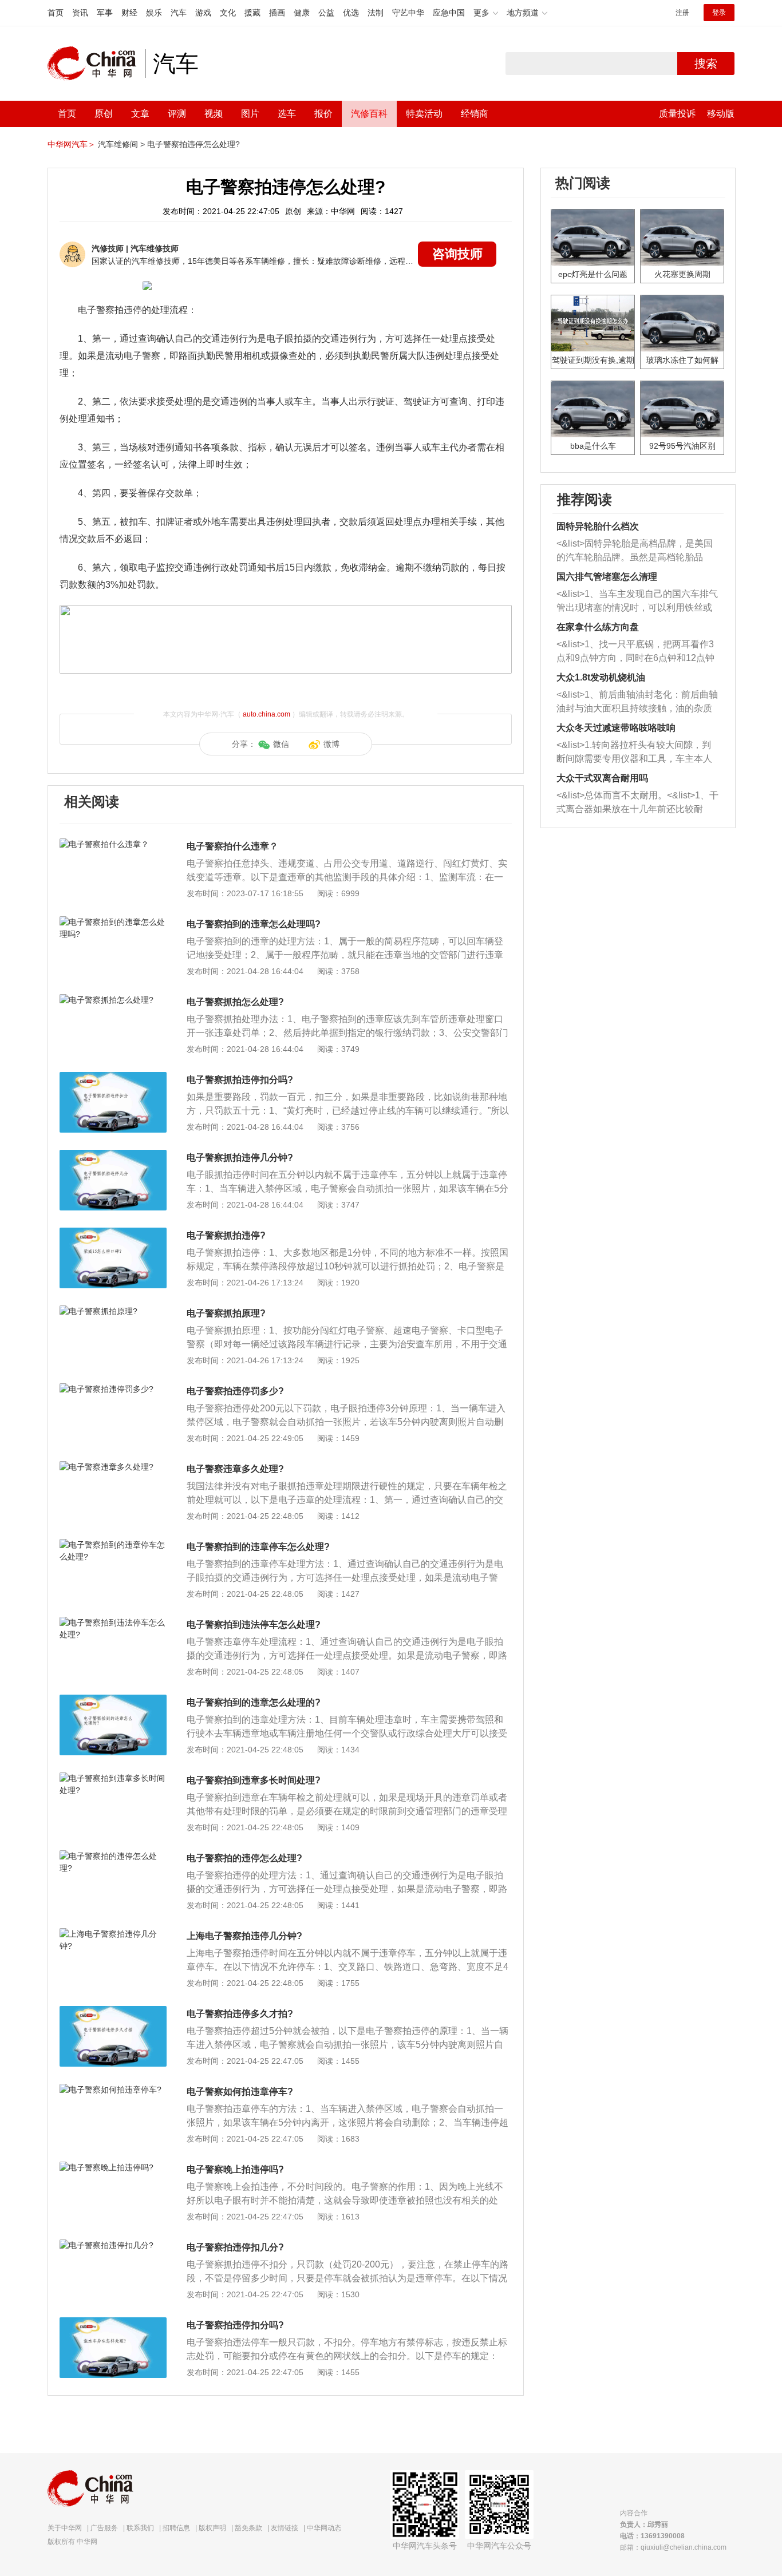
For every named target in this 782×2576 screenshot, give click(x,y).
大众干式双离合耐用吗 (602, 778)
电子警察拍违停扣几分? (235, 2247)
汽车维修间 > (121, 144)
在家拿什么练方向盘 (598, 627)
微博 (331, 744)
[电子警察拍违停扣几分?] (113, 2245)
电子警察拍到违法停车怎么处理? (254, 1625)
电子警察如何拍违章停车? (240, 2092)
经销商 (475, 114)
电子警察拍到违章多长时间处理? (254, 1780)
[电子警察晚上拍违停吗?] (113, 2167)
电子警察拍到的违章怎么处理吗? (254, 924)
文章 (140, 114)
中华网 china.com (96, 64)
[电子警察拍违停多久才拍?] (113, 2012)
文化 (228, 13)
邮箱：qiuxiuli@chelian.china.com (673, 2547)
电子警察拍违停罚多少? (235, 1391)
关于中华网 (65, 2528)
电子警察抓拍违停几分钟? (240, 1158)
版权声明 (212, 2528)
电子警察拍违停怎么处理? (193, 144)
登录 (719, 13)
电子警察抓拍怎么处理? (235, 1002)
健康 (302, 13)
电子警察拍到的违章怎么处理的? (254, 1702)
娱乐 (154, 13)
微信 (281, 744)
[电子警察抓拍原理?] (113, 1311)
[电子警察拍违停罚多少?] (113, 1389)
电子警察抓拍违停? (226, 1235)
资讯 (80, 13)
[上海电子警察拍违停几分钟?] (113, 1934)
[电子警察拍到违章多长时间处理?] (113, 1778)
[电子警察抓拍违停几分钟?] (113, 1156)
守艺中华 (408, 13)
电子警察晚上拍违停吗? (235, 2169)
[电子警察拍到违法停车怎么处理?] (113, 1623)
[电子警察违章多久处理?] (113, 1467)
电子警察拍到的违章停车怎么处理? (258, 1547)
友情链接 (285, 2528)
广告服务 (104, 2528)
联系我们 (140, 2528)
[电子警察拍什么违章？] (113, 844)
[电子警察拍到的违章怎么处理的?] (113, 1700)
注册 (682, 13)
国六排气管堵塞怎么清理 (607, 577)
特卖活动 (424, 114)
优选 (351, 13)
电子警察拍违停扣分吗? (235, 2325)
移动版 (721, 114)
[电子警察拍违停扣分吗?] (113, 2323)
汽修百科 (369, 114)
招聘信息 (176, 2528)
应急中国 (449, 13)
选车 (287, 114)
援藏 (252, 13)
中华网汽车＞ (72, 144)
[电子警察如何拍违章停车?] (113, 2090)
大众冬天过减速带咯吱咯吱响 (616, 728)
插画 (277, 13)
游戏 (203, 13)
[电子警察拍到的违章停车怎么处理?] (113, 1545)
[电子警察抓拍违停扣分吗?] (113, 1078)
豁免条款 (248, 2528)
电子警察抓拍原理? (226, 1313)
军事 (105, 13)
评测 (177, 114)
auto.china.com (266, 714)
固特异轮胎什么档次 (598, 526)
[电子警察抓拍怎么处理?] (113, 1000)
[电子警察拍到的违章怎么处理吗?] (113, 922)
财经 (129, 13)
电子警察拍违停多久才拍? (240, 2014)
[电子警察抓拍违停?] (113, 1233)
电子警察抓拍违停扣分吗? (240, 1080)
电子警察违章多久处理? (235, 1469)
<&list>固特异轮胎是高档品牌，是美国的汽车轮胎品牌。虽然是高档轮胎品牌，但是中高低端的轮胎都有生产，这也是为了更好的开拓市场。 (635, 551)
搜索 (706, 64)
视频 (214, 114)
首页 (56, 13)
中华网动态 (324, 2528)
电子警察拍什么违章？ (232, 846)
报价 (323, 114)
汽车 (179, 13)
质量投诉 (677, 114)
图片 (250, 114)
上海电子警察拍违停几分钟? (244, 1936)
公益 (326, 13)
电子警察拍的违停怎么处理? (244, 1858)
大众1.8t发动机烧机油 (601, 677)
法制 (376, 13)
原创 (104, 114)
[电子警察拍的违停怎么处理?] (113, 1856)
